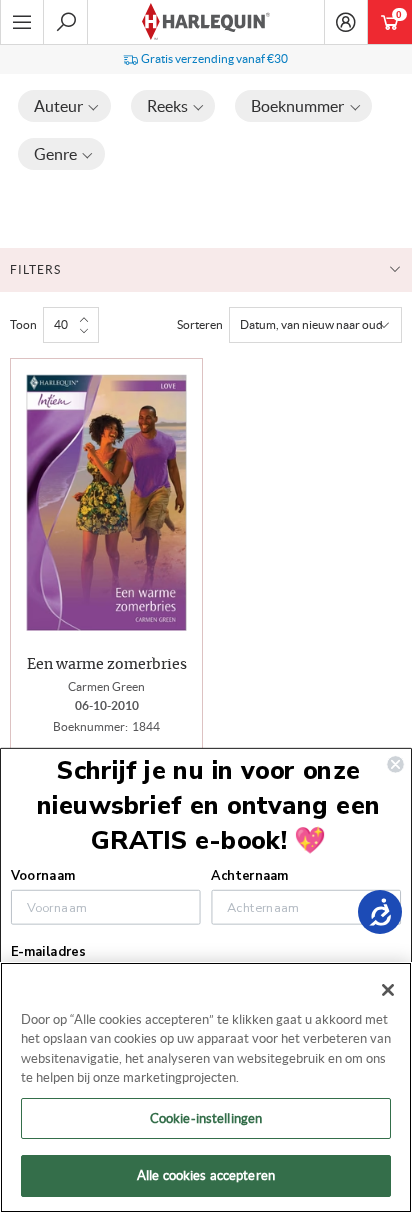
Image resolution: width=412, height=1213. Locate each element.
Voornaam (43, 875)
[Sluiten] (388, 990)
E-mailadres (48, 951)
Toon (23, 324)
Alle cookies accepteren (206, 1175)
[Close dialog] (395, 764)
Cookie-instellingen (206, 1118)
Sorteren (200, 324)
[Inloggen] (346, 22)
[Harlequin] (206, 22)
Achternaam (249, 875)
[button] (64, 106)
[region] (206, 1087)
